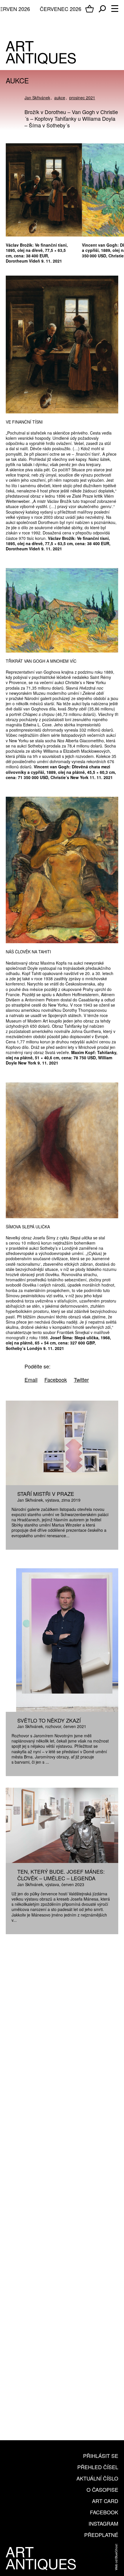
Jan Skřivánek (37, 98)
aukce (60, 98)
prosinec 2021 (82, 98)
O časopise (102, 2489)
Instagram (103, 2523)
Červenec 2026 (61, 9)
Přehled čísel (98, 2467)
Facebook (104, 2512)
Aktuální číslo (97, 2478)
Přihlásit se (101, 2456)
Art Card (105, 2501)
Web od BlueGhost (116, 2557)
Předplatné (101, 2535)
